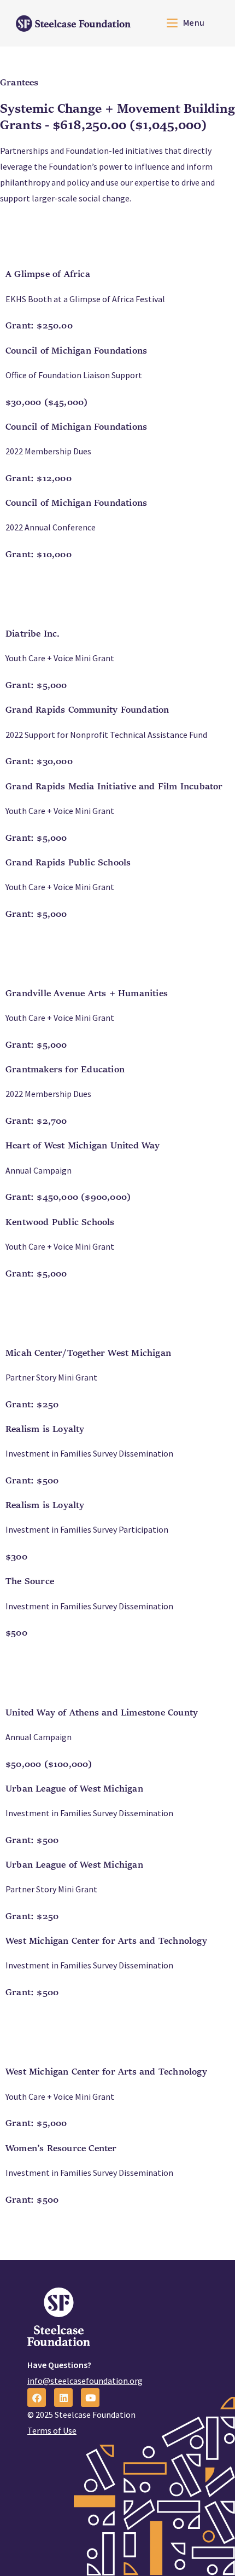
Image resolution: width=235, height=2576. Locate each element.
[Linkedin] (63, 2398)
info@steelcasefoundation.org (85, 2381)
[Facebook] (37, 2398)
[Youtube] (90, 2398)
